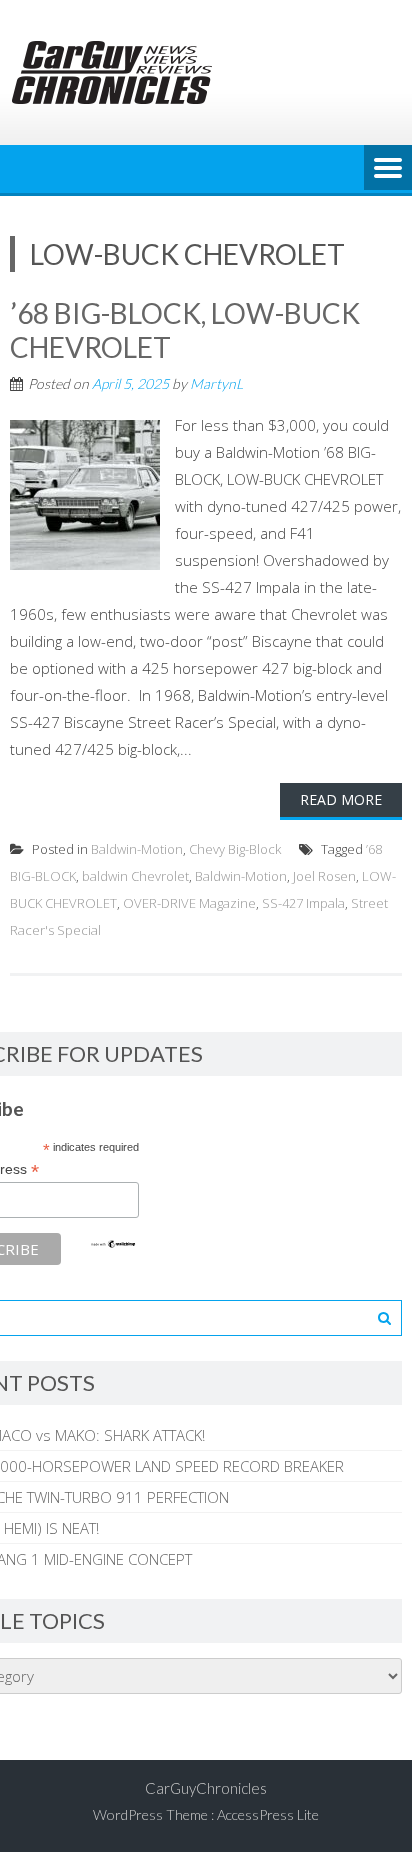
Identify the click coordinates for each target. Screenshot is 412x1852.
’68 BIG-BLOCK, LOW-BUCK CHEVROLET (185, 330)
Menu (388, 169)
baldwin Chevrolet (135, 876)
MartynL (216, 383)
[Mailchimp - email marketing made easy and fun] (113, 1244)
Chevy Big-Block (235, 849)
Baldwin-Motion (137, 849)
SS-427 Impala (303, 903)
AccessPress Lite (268, 1814)
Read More (341, 799)
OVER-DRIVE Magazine (189, 903)
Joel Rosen (324, 876)
